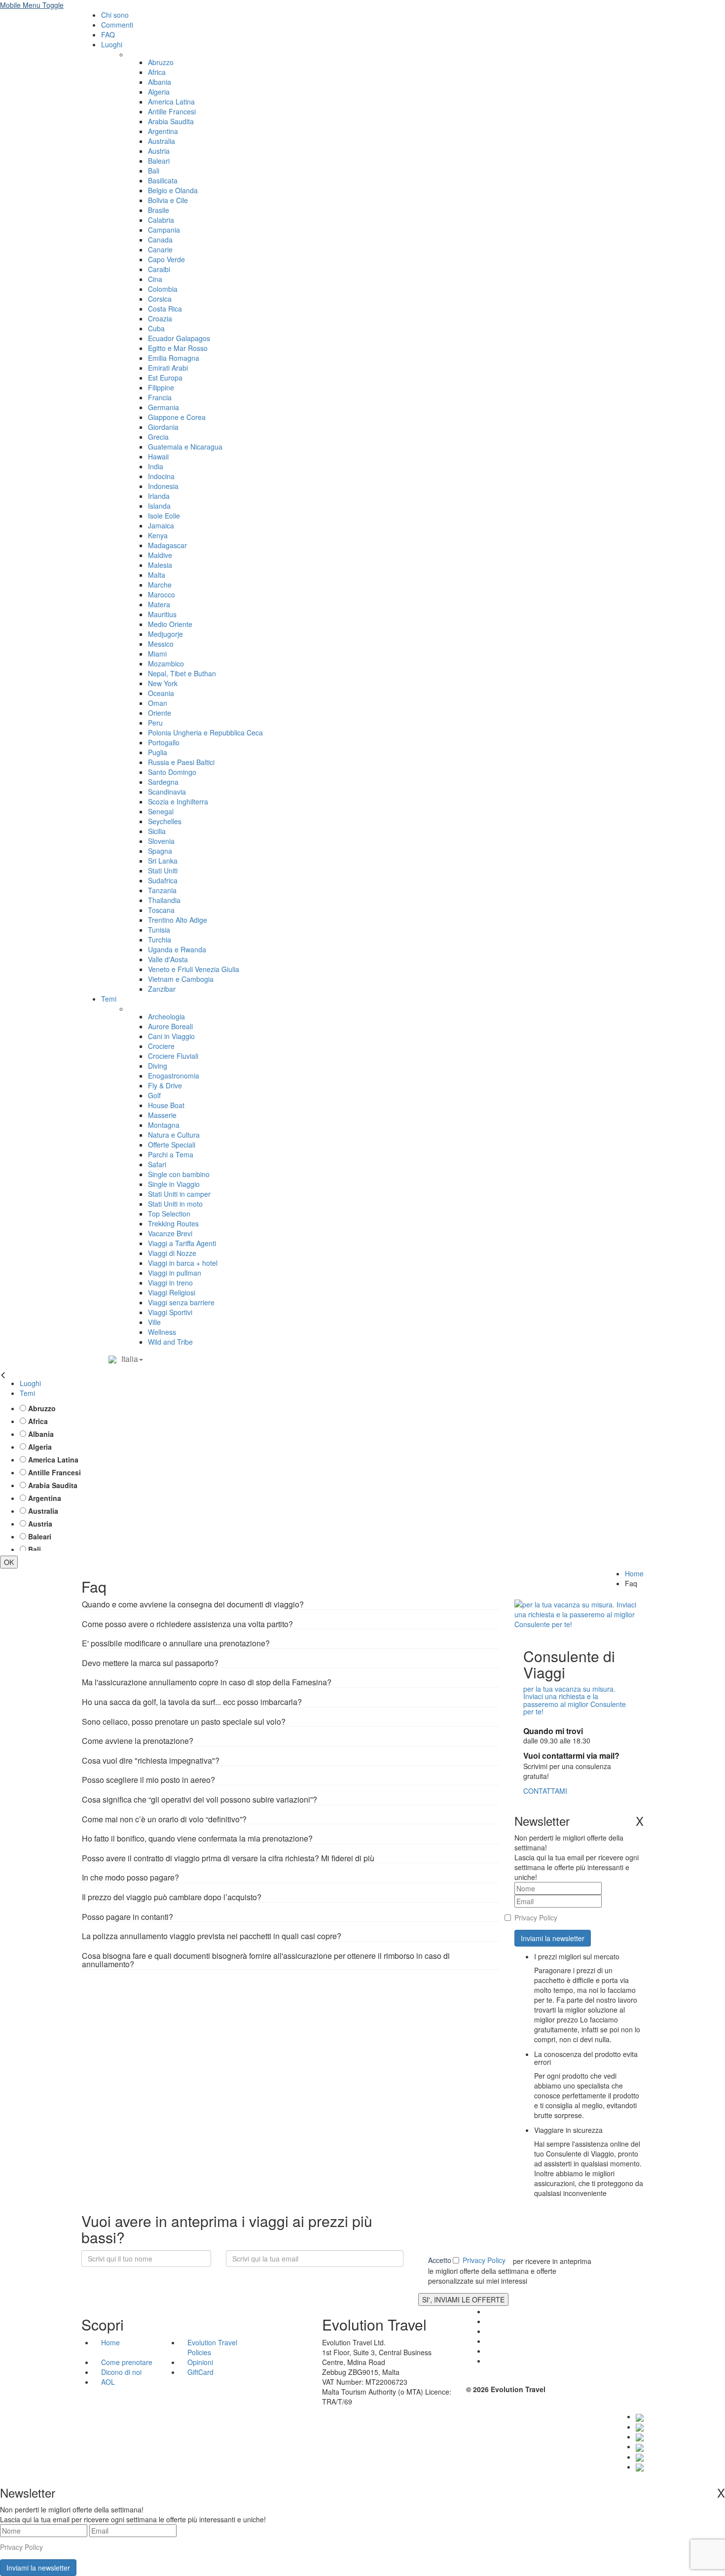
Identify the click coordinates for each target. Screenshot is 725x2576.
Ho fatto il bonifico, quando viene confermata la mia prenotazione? (197, 1838)
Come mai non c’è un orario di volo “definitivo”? (164, 1819)
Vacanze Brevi (170, 1233)
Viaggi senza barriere (181, 1302)
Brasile (159, 210)
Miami (157, 654)
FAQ (108, 35)
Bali (154, 171)
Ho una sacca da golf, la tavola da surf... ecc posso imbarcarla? (192, 1702)
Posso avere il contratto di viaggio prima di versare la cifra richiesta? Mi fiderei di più (228, 1858)
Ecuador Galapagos (179, 338)
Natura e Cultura (174, 1135)
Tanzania (162, 890)
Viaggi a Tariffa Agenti (182, 1243)
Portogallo (164, 742)
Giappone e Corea (177, 417)
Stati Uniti (163, 870)
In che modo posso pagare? (130, 1877)
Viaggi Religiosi (172, 1292)
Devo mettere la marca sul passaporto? (150, 1663)
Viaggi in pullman (175, 1273)
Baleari (159, 161)
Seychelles (165, 821)
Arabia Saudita (171, 121)
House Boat (166, 1105)
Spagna (160, 851)
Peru (155, 723)
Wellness (162, 1332)
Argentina (163, 131)
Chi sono (115, 15)
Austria (159, 151)
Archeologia (166, 1016)
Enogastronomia (174, 1076)
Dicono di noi (121, 2372)
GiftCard (200, 2372)
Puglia (158, 752)
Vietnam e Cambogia (181, 979)
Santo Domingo (172, 772)
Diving (158, 1066)
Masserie (162, 1115)
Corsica (160, 299)
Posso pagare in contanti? (127, 1917)
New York (163, 683)
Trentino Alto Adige (178, 920)
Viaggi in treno (170, 1283)
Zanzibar (162, 989)
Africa (157, 72)
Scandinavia (167, 792)
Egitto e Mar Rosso (178, 348)
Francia (160, 397)
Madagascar (167, 545)
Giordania (163, 427)
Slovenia (161, 841)
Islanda (159, 506)
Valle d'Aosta (168, 959)
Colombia (163, 289)
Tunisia (159, 930)
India (156, 466)
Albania (160, 82)
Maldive (160, 555)
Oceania (161, 693)
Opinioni (200, 2362)
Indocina (161, 476)
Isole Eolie (164, 516)
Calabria (161, 220)
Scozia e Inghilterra (178, 801)
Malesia (160, 565)
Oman (158, 703)
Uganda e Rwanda (177, 949)
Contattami (545, 1791)
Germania (163, 407)
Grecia (158, 437)
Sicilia (157, 831)
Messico (161, 644)
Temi (109, 999)
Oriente (160, 713)
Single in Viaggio (174, 1184)
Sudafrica (163, 880)
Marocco (162, 594)
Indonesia (163, 486)
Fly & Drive (165, 1085)
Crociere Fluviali (173, 1056)
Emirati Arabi (168, 368)
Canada (160, 240)
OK (9, 1562)
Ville (154, 1322)
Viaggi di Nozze (172, 1253)
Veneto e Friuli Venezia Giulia (194, 969)
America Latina (171, 102)
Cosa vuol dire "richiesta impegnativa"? (151, 1760)
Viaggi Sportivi (170, 1312)
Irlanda (159, 496)
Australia (162, 141)
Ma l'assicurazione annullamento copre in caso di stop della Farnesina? (207, 1682)
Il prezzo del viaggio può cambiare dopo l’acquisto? (172, 1897)
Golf (154, 1095)
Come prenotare (127, 2362)
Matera (159, 604)
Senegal (161, 811)
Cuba (156, 328)
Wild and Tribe (170, 1342)
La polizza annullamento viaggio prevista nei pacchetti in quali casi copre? (212, 1936)
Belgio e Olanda (173, 190)
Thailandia (164, 900)
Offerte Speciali (172, 1145)
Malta (157, 575)
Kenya (158, 535)
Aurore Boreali (170, 1026)
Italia (130, 1359)
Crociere (161, 1046)
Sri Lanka (163, 861)
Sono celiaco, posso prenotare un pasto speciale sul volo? (184, 1722)
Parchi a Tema (171, 1154)
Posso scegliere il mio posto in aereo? (148, 1780)
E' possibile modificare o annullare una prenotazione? (176, 1643)
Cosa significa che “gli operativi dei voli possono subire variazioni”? (199, 1799)
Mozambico (166, 663)
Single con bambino (179, 1174)
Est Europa (165, 378)
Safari (157, 1164)
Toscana (161, 910)
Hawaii (158, 456)
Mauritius (162, 614)
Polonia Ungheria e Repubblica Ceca (205, 732)
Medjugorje (165, 634)
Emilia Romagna (174, 358)
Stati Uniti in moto (175, 1204)
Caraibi (159, 269)
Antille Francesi (172, 111)
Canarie (160, 249)
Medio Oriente (170, 624)
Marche (160, 585)
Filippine (161, 387)
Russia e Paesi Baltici (181, 762)
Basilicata (163, 180)
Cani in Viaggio (171, 1036)
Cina (155, 279)
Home (634, 1573)
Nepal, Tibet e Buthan (182, 673)
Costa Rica (165, 309)
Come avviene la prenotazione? (138, 1741)
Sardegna (163, 782)
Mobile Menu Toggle (32, 5)
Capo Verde (166, 259)
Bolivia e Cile (168, 200)
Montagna (164, 1125)
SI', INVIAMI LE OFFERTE (463, 2299)
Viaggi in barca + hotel (183, 1263)
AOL (109, 2382)
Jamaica (161, 525)
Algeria (159, 92)
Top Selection (169, 1214)
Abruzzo (161, 62)
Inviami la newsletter (553, 1938)
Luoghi (112, 44)
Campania (164, 230)
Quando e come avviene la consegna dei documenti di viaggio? (193, 1604)
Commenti (117, 25)
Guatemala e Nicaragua (185, 447)
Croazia (160, 318)
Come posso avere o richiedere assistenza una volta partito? (187, 1624)
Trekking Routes (173, 1223)
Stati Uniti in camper (179, 1194)
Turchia (160, 940)
